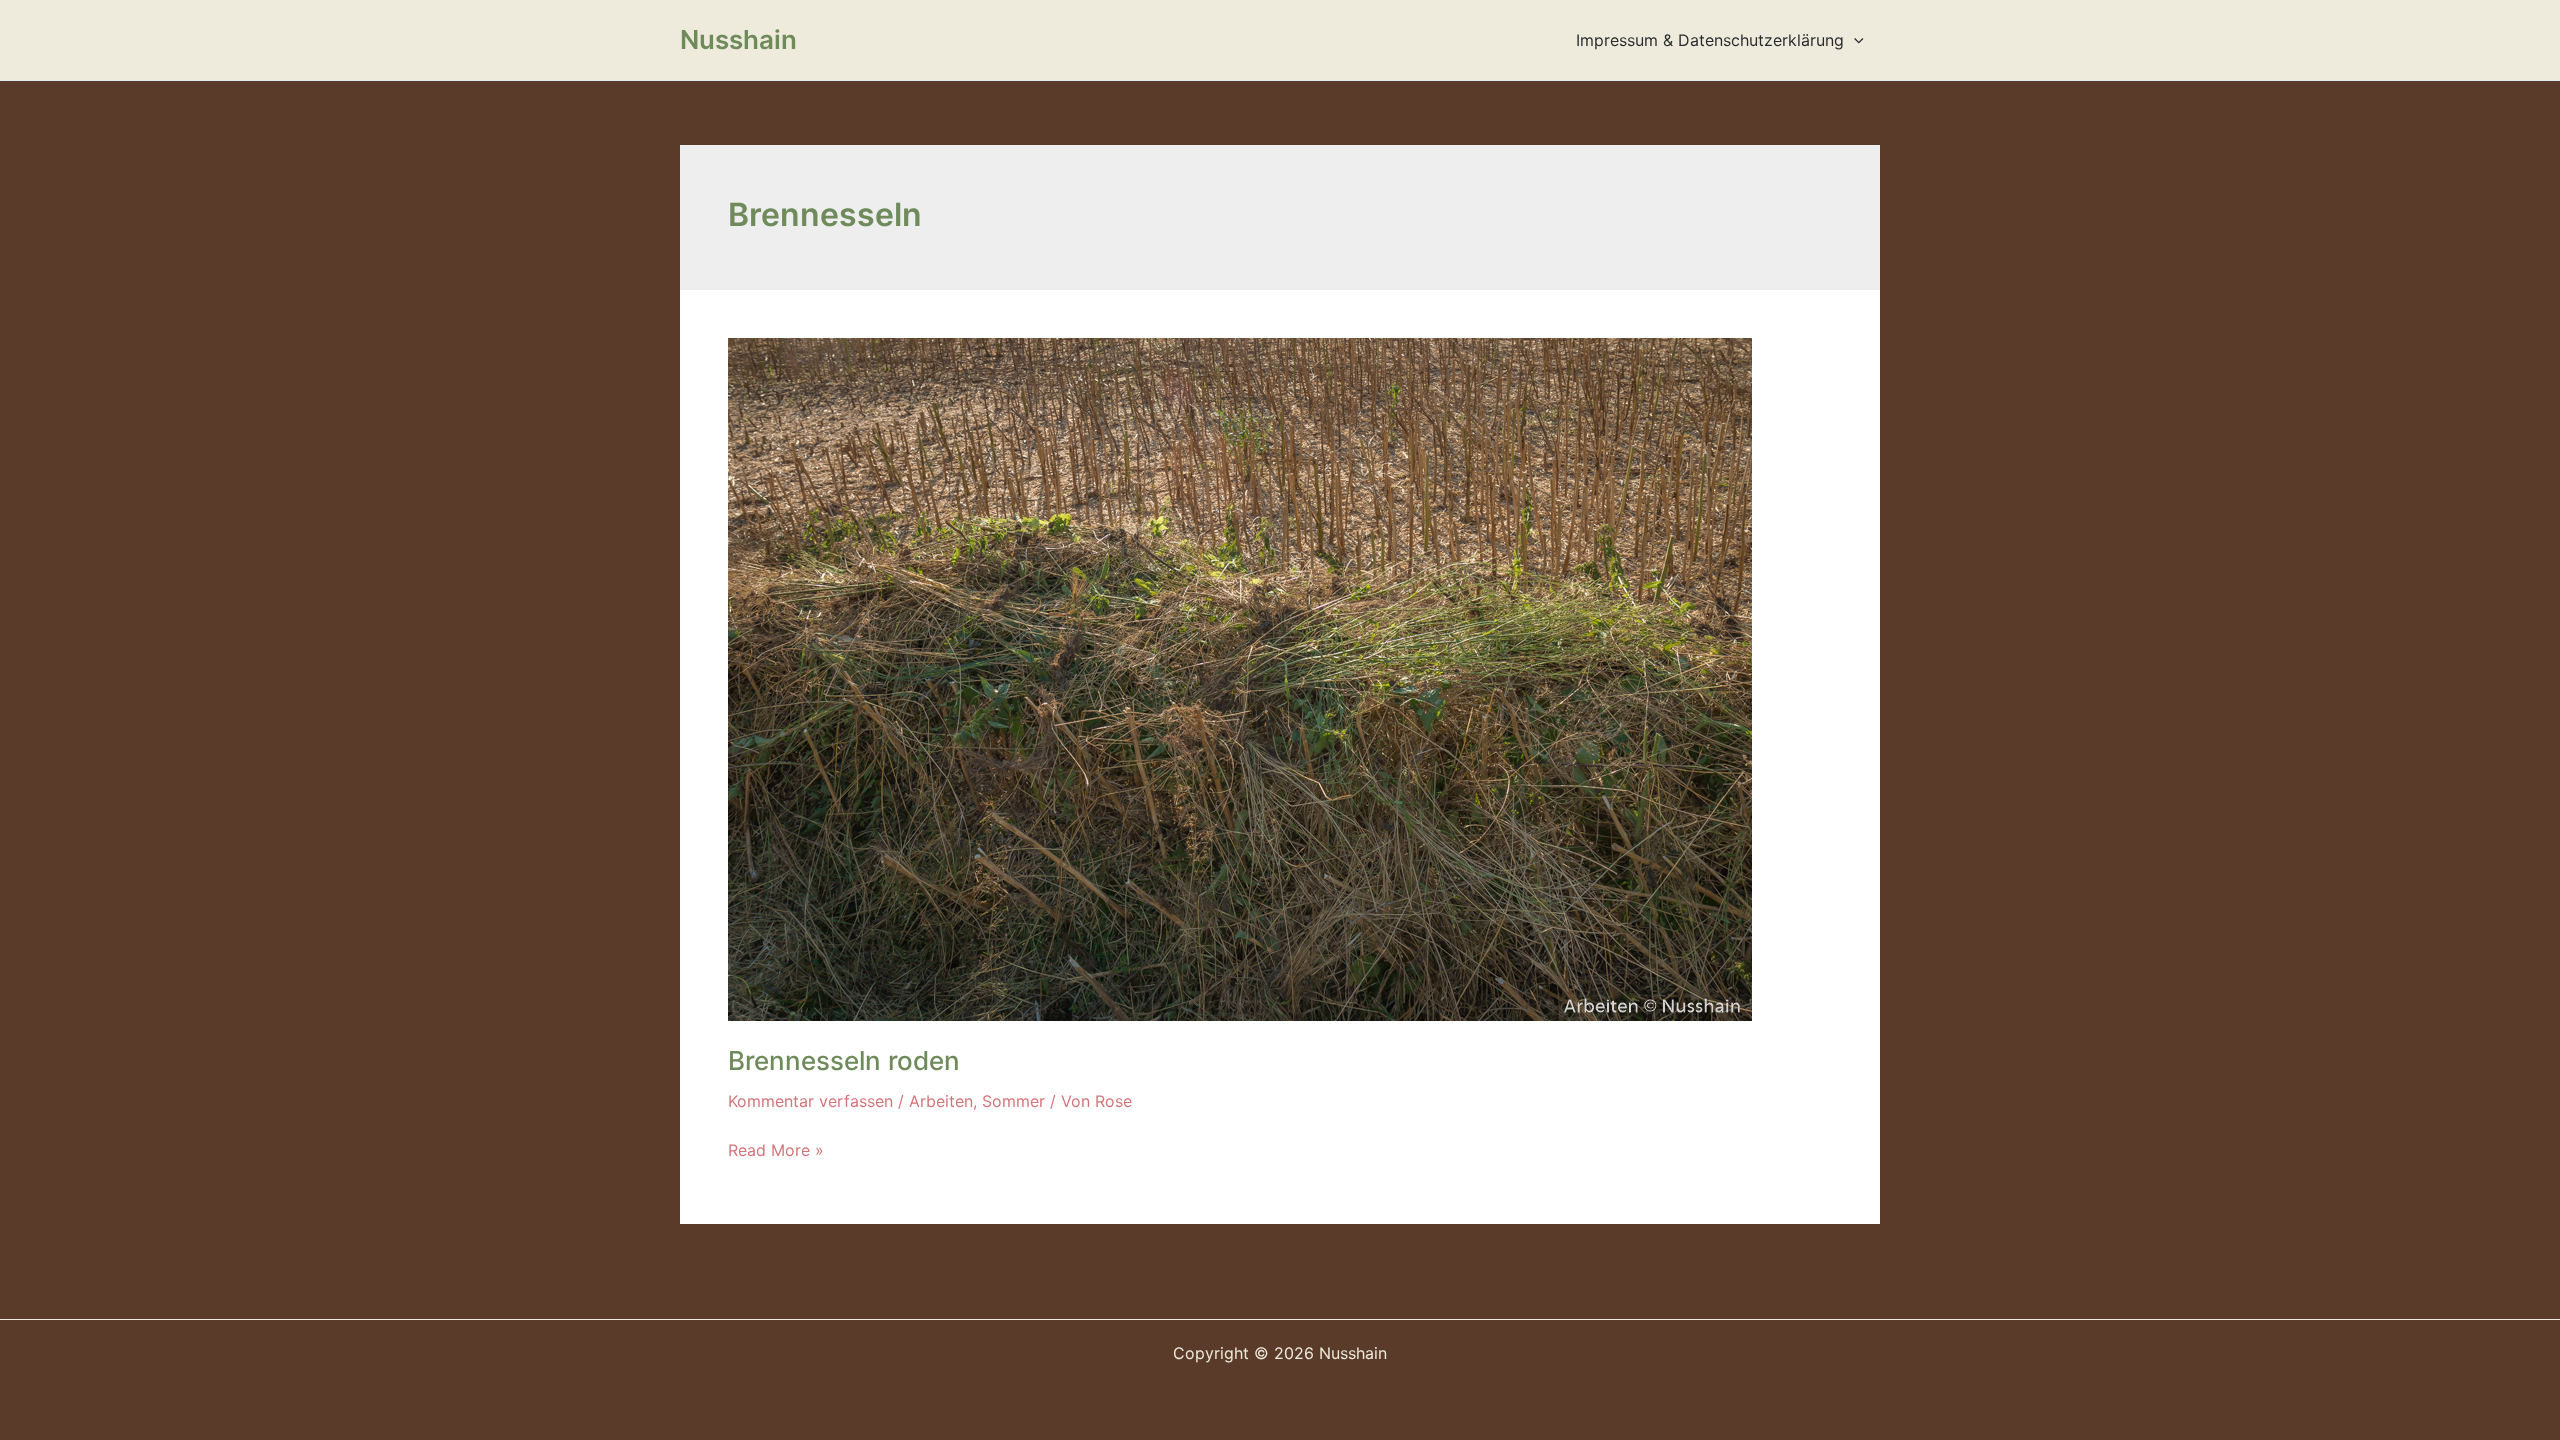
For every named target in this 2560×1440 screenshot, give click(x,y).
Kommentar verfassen (810, 1101)
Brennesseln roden (844, 1060)
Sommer (1013, 1101)
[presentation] (1854, 40)
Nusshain (738, 39)
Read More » (776, 1151)
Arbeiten (941, 1101)
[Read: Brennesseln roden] (1240, 678)
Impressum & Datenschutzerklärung (1710, 40)
